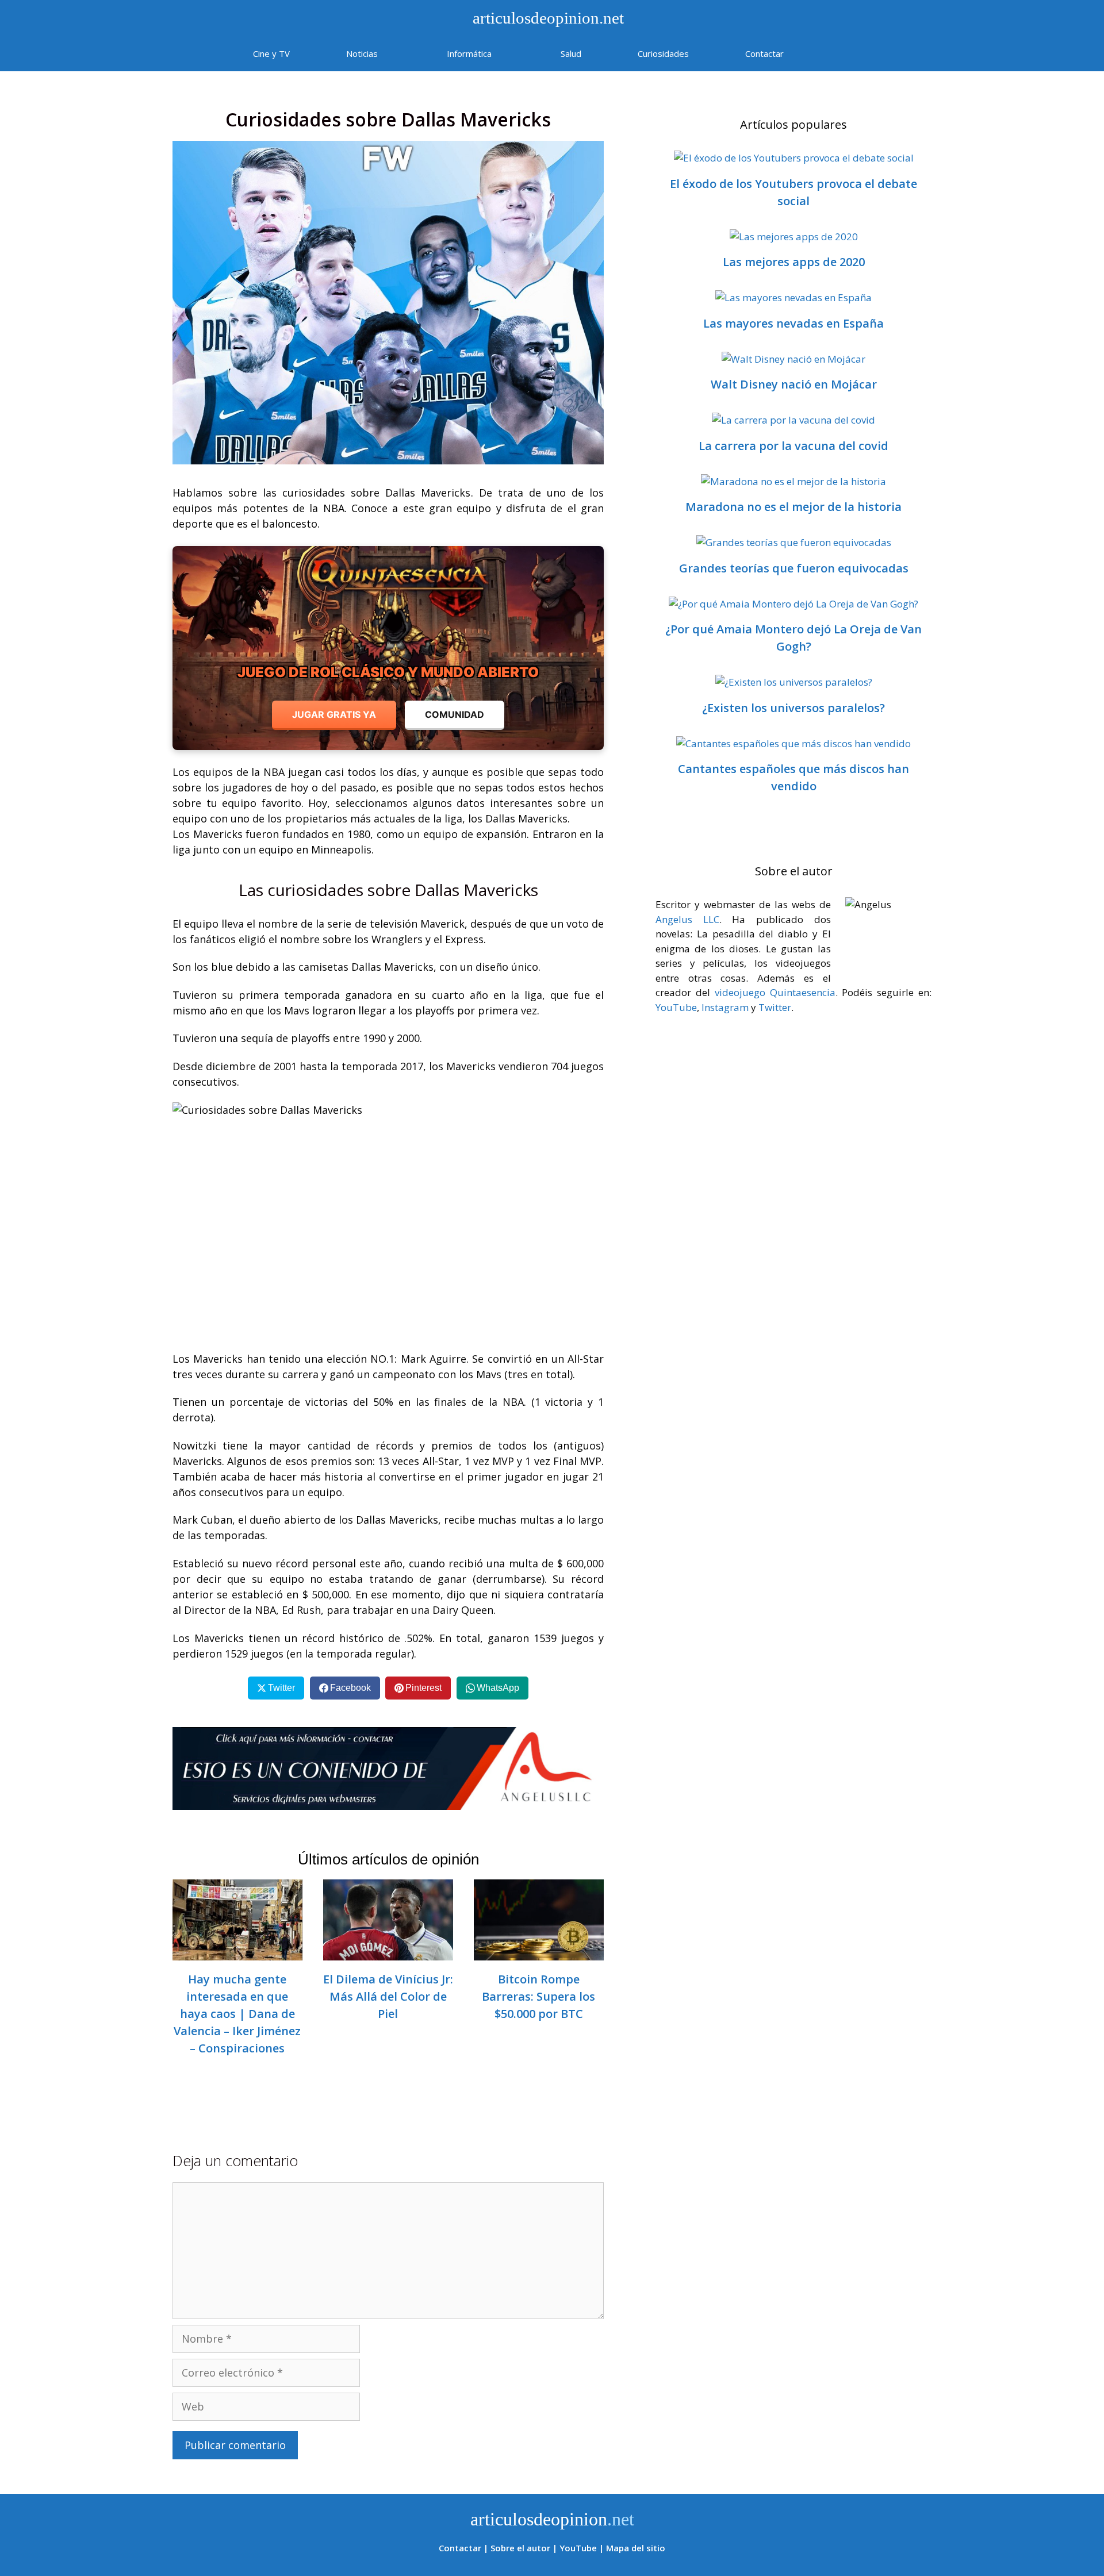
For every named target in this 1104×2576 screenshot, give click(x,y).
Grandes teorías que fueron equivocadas (794, 568)
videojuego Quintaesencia (775, 992)
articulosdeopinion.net (546, 18)
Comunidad (455, 714)
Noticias (362, 53)
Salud (571, 53)
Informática (469, 53)
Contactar (764, 53)
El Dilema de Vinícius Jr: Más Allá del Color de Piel (388, 1996)
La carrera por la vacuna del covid (793, 446)
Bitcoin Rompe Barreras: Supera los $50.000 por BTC (538, 1996)
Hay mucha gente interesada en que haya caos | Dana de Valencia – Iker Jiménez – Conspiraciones (237, 2014)
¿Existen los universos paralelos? (793, 708)
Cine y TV (271, 53)
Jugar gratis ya (334, 714)
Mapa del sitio (636, 2548)
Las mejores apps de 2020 (794, 262)
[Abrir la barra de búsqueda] (846, 53)
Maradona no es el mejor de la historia (793, 507)
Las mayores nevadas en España (793, 323)
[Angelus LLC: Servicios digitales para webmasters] (388, 1768)
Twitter (775, 1007)
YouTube (676, 1007)
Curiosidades (663, 53)
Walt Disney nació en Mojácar (794, 384)
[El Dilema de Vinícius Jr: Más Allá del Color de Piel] (388, 1952)
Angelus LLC (687, 919)
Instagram (725, 1007)
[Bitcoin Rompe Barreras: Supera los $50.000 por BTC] (539, 1952)
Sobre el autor (520, 2548)
